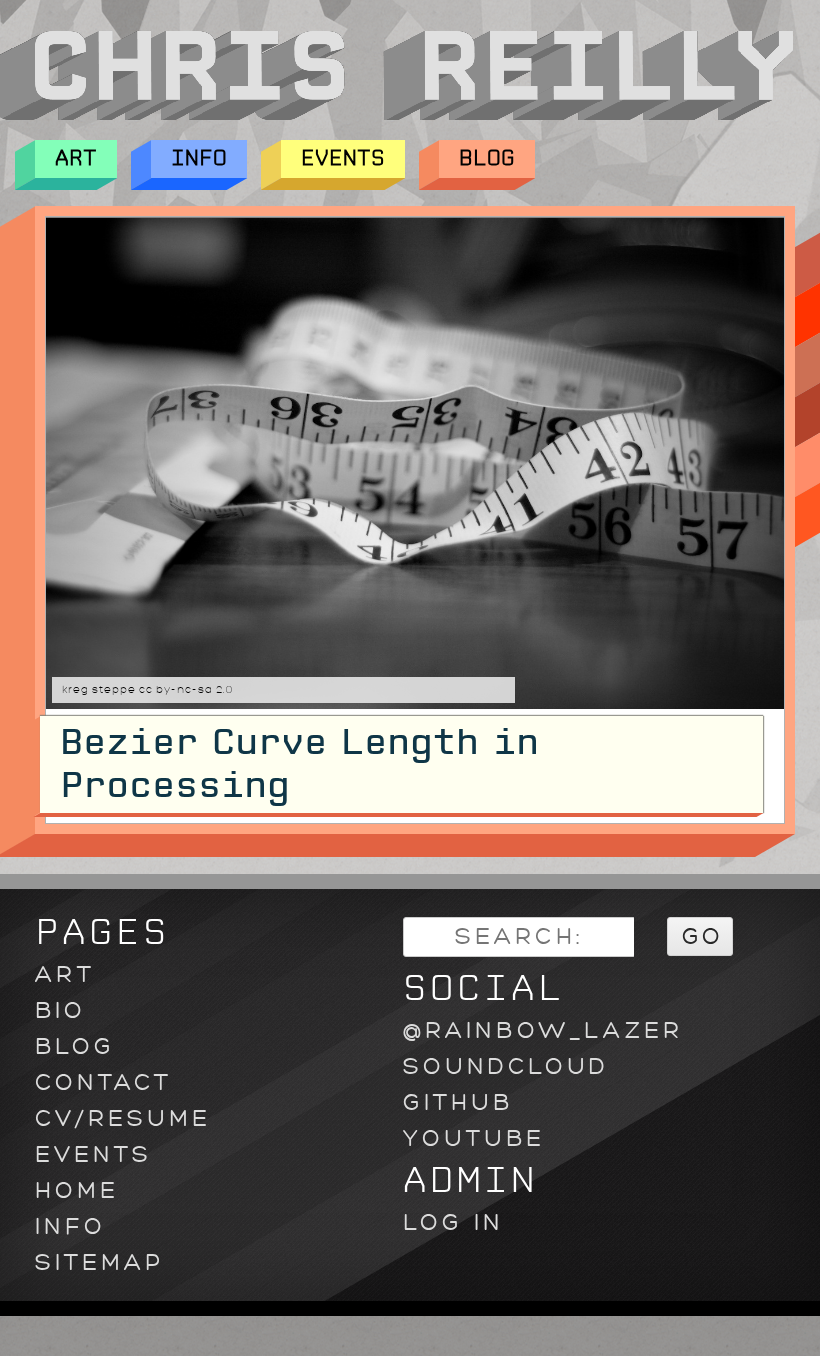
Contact (103, 1082)
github (458, 1102)
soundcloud (506, 1066)
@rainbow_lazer (543, 1030)
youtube (474, 1138)
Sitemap (99, 1262)
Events (343, 158)
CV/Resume (123, 1118)
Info (199, 158)
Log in (453, 1222)
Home (77, 1190)
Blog (487, 158)
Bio (60, 1010)
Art (76, 158)
